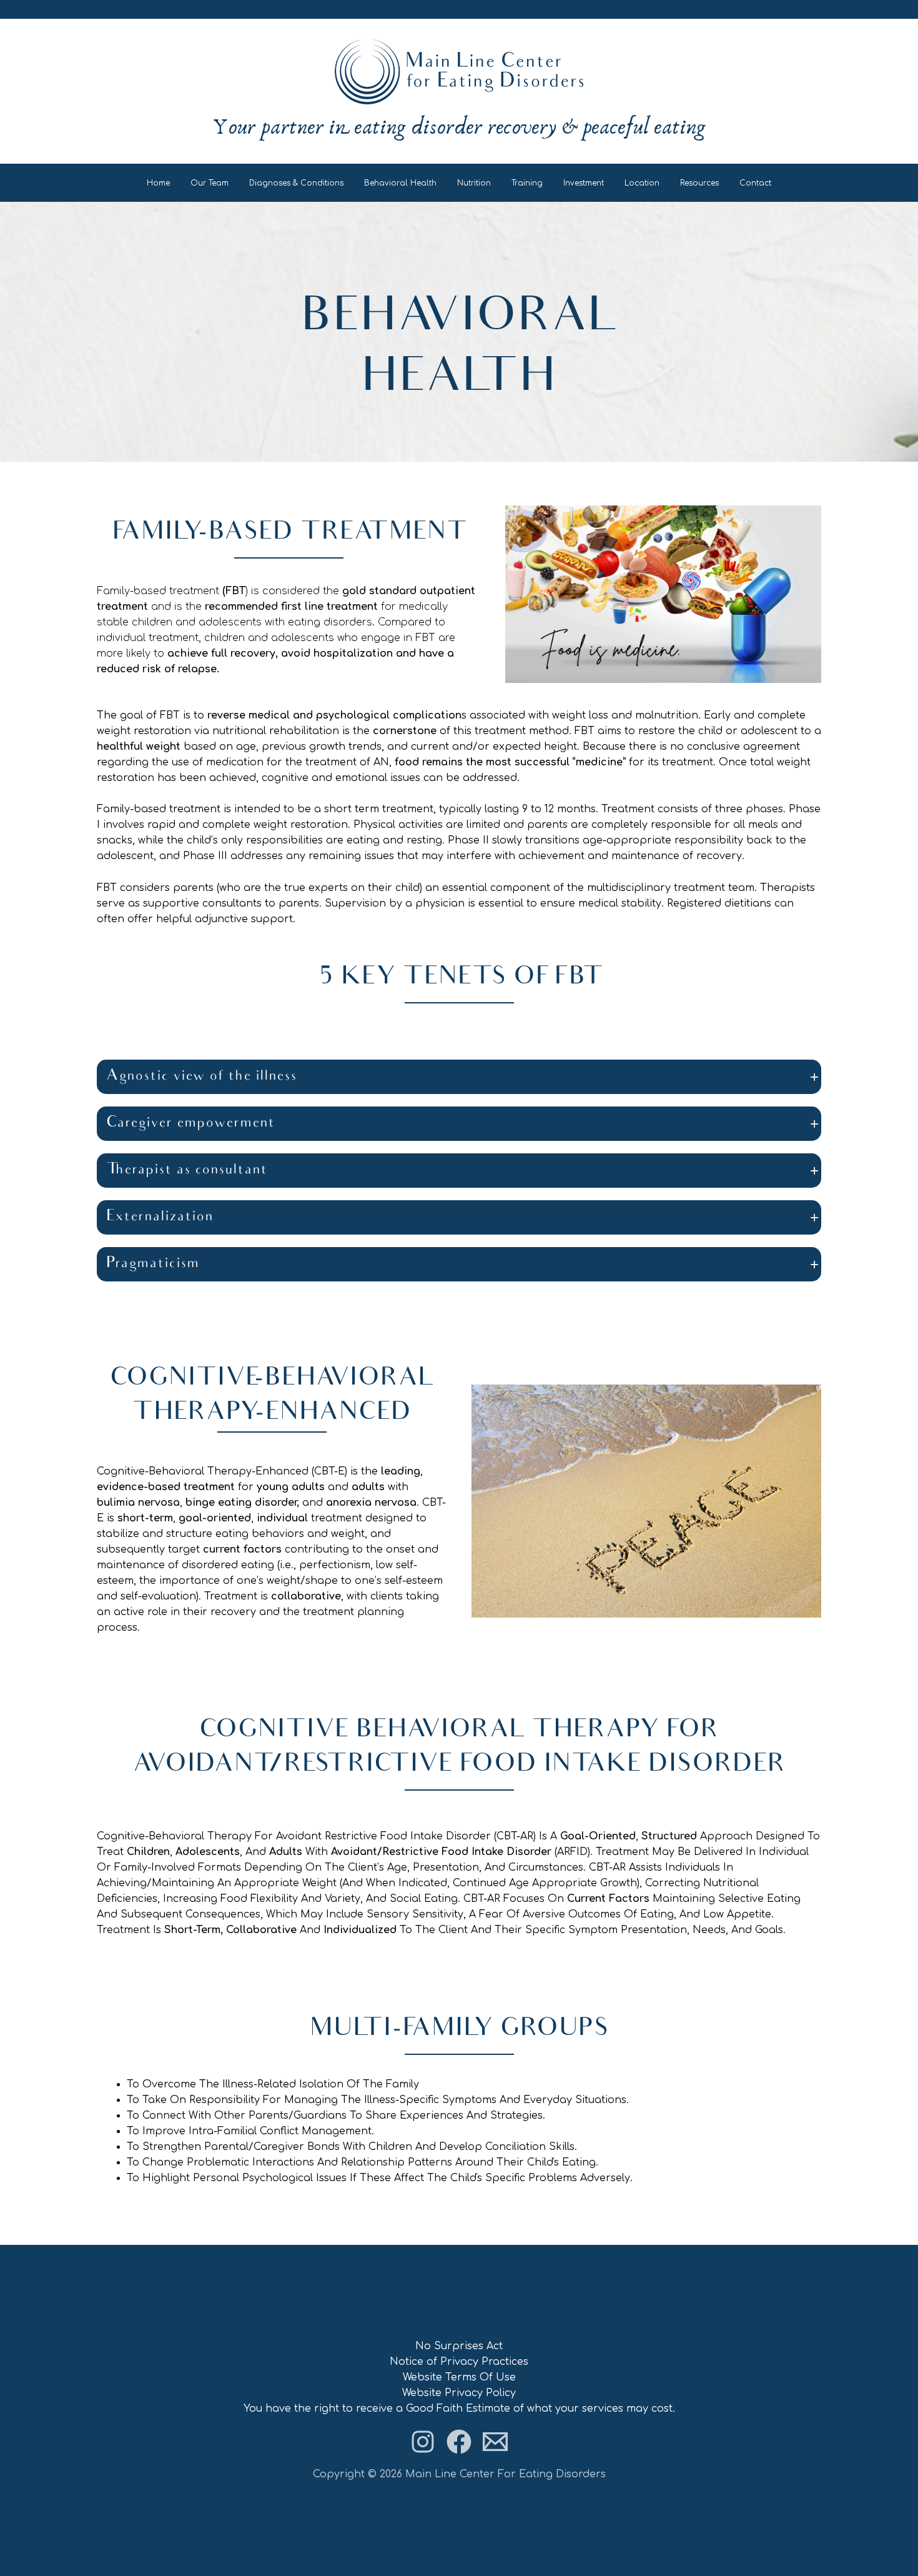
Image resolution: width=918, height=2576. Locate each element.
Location (642, 183)
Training (527, 183)
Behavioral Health (400, 183)
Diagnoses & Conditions (296, 183)
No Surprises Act (459, 2346)
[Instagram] (423, 2442)
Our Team (210, 183)
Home (158, 183)
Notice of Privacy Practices (459, 2362)
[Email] (495, 2442)
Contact (755, 183)
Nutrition (474, 183)
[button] (459, 1077)
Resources (699, 183)
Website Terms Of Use (459, 2377)
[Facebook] (459, 2442)
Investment (584, 183)
